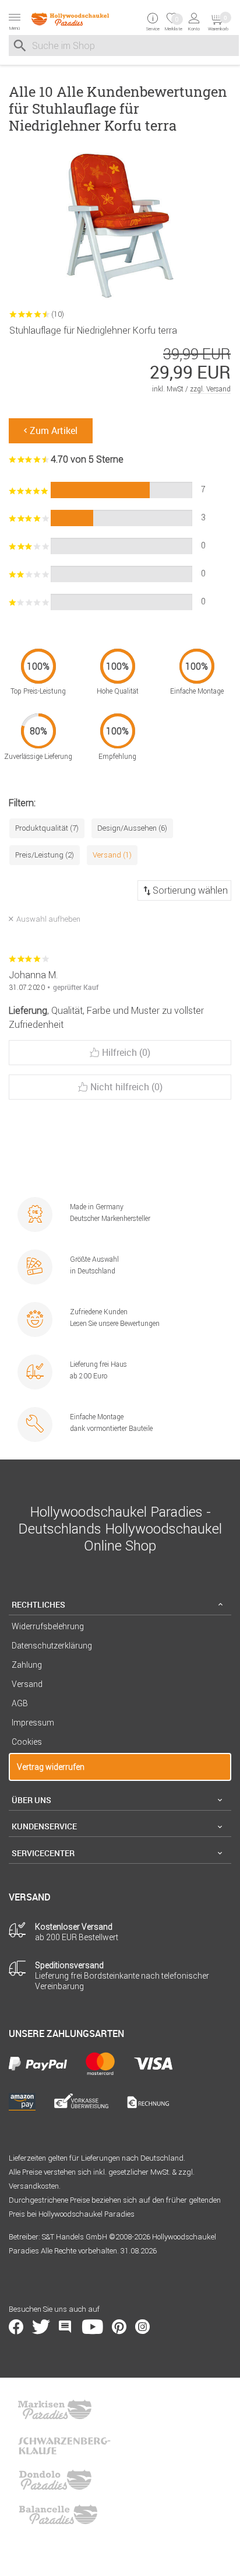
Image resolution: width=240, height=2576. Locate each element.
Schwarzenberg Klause (64, 2445)
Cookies (27, 1742)
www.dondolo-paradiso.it (55, 2480)
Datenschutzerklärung (52, 1646)
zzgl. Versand (210, 389)
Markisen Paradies (55, 2410)
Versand (27, 1684)
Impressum (33, 1723)
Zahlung (27, 1665)
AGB (20, 1703)
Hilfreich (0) (126, 1052)
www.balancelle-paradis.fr (58, 2515)
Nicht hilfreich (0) (126, 1087)
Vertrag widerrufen (51, 1767)
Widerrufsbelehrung (48, 1626)
